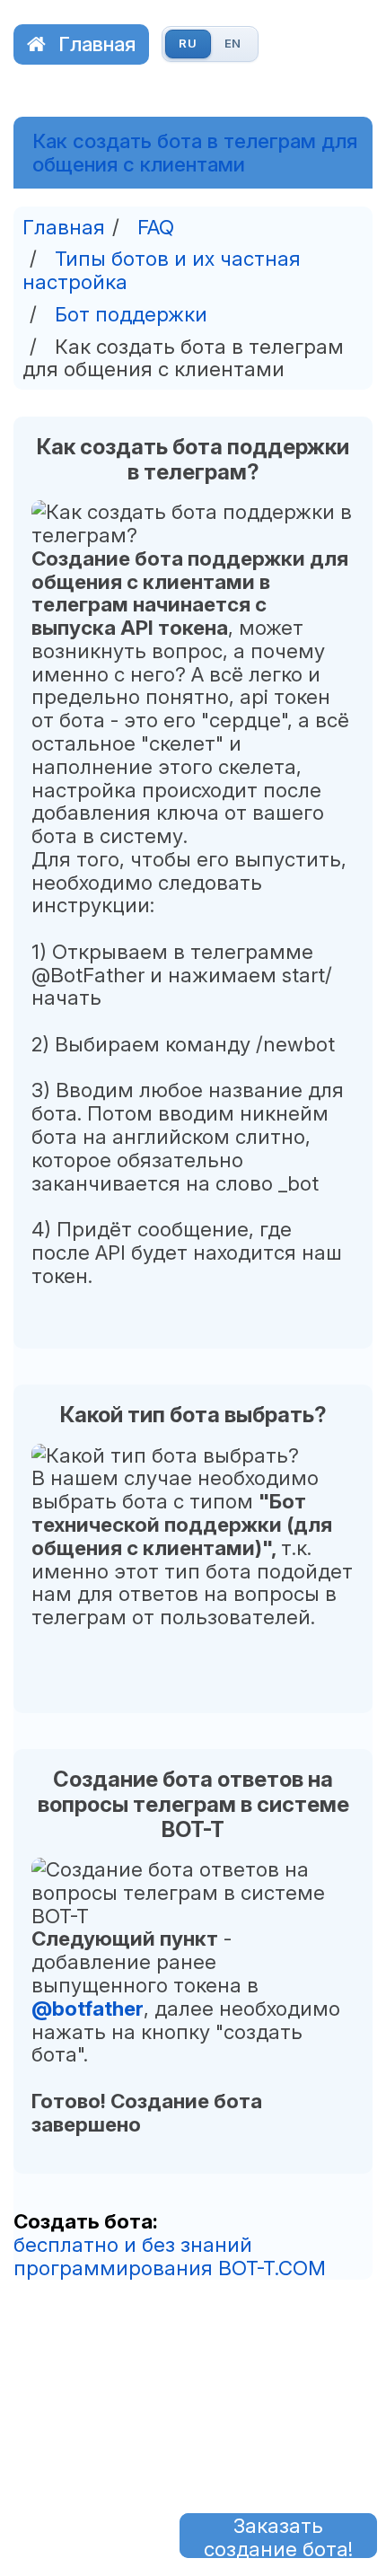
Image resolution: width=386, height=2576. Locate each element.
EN (233, 43)
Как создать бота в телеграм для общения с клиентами (195, 153)
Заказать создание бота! (278, 2536)
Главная (97, 44)
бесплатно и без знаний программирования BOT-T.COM (170, 2256)
